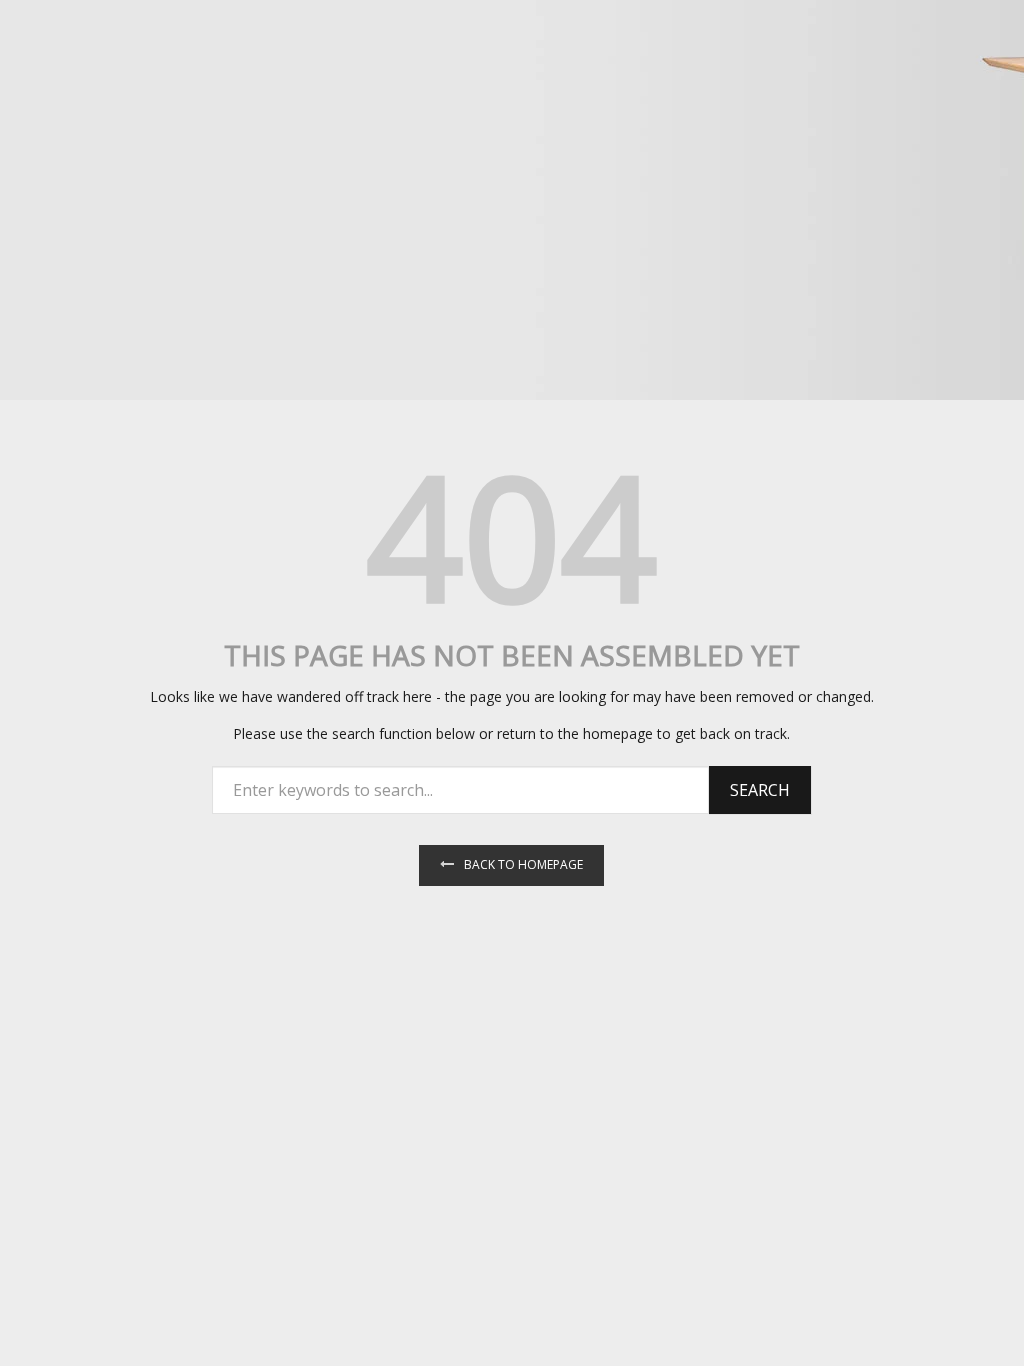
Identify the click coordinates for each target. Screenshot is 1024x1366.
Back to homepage (523, 864)
